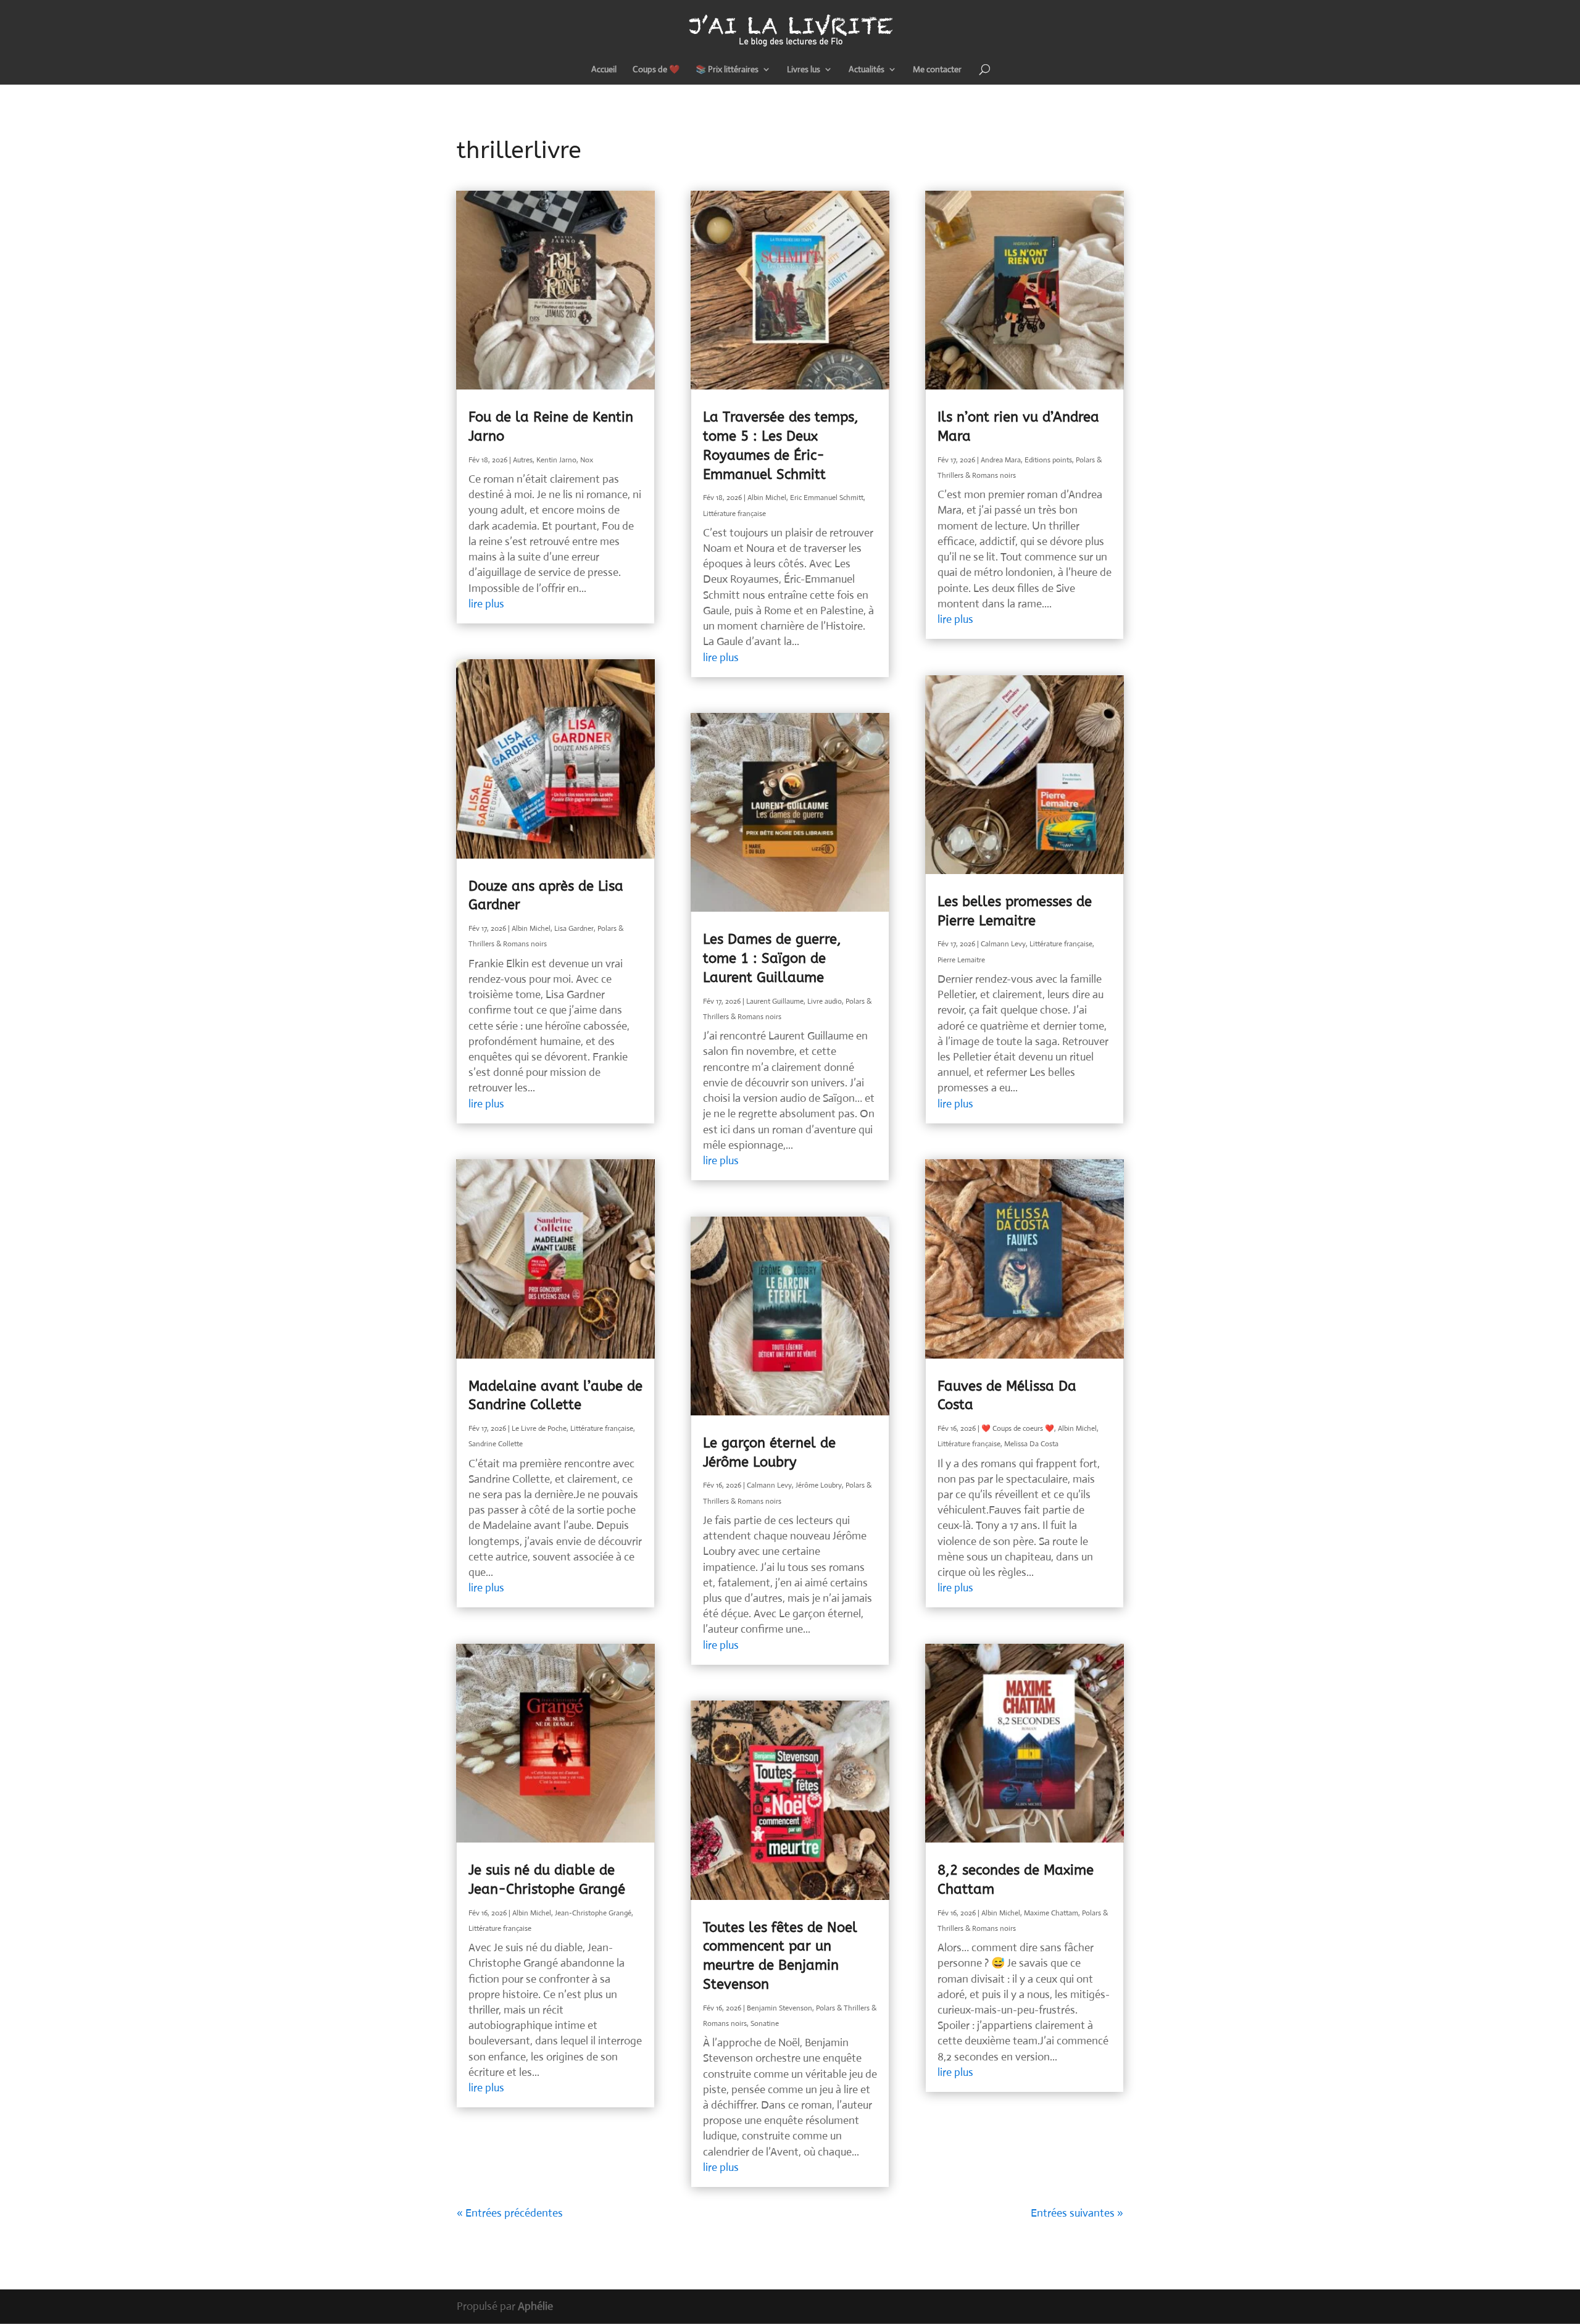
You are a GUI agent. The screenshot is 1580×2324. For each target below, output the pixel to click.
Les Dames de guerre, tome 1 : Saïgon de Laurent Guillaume (772, 959)
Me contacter (937, 70)
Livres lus (804, 70)
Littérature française (602, 1428)
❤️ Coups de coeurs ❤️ (1018, 1428)
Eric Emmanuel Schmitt (827, 498)
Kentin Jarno (556, 460)
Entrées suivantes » (1077, 2213)
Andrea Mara (1001, 460)
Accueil (604, 70)
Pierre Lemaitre (961, 960)
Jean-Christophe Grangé (593, 1913)
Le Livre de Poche (539, 1428)
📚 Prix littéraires (727, 70)
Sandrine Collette (496, 1444)
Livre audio (825, 1001)
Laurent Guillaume (775, 1001)
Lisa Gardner (574, 928)
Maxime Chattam (1051, 1913)
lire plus (486, 604)
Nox (587, 460)
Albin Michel (531, 928)
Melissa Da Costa (1031, 1444)
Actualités (867, 70)
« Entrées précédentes (510, 2213)
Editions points (1048, 460)
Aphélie (535, 2306)
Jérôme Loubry (819, 1485)
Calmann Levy (769, 1485)
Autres (523, 460)
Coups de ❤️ (656, 70)
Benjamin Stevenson (780, 2008)
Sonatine (765, 2023)
